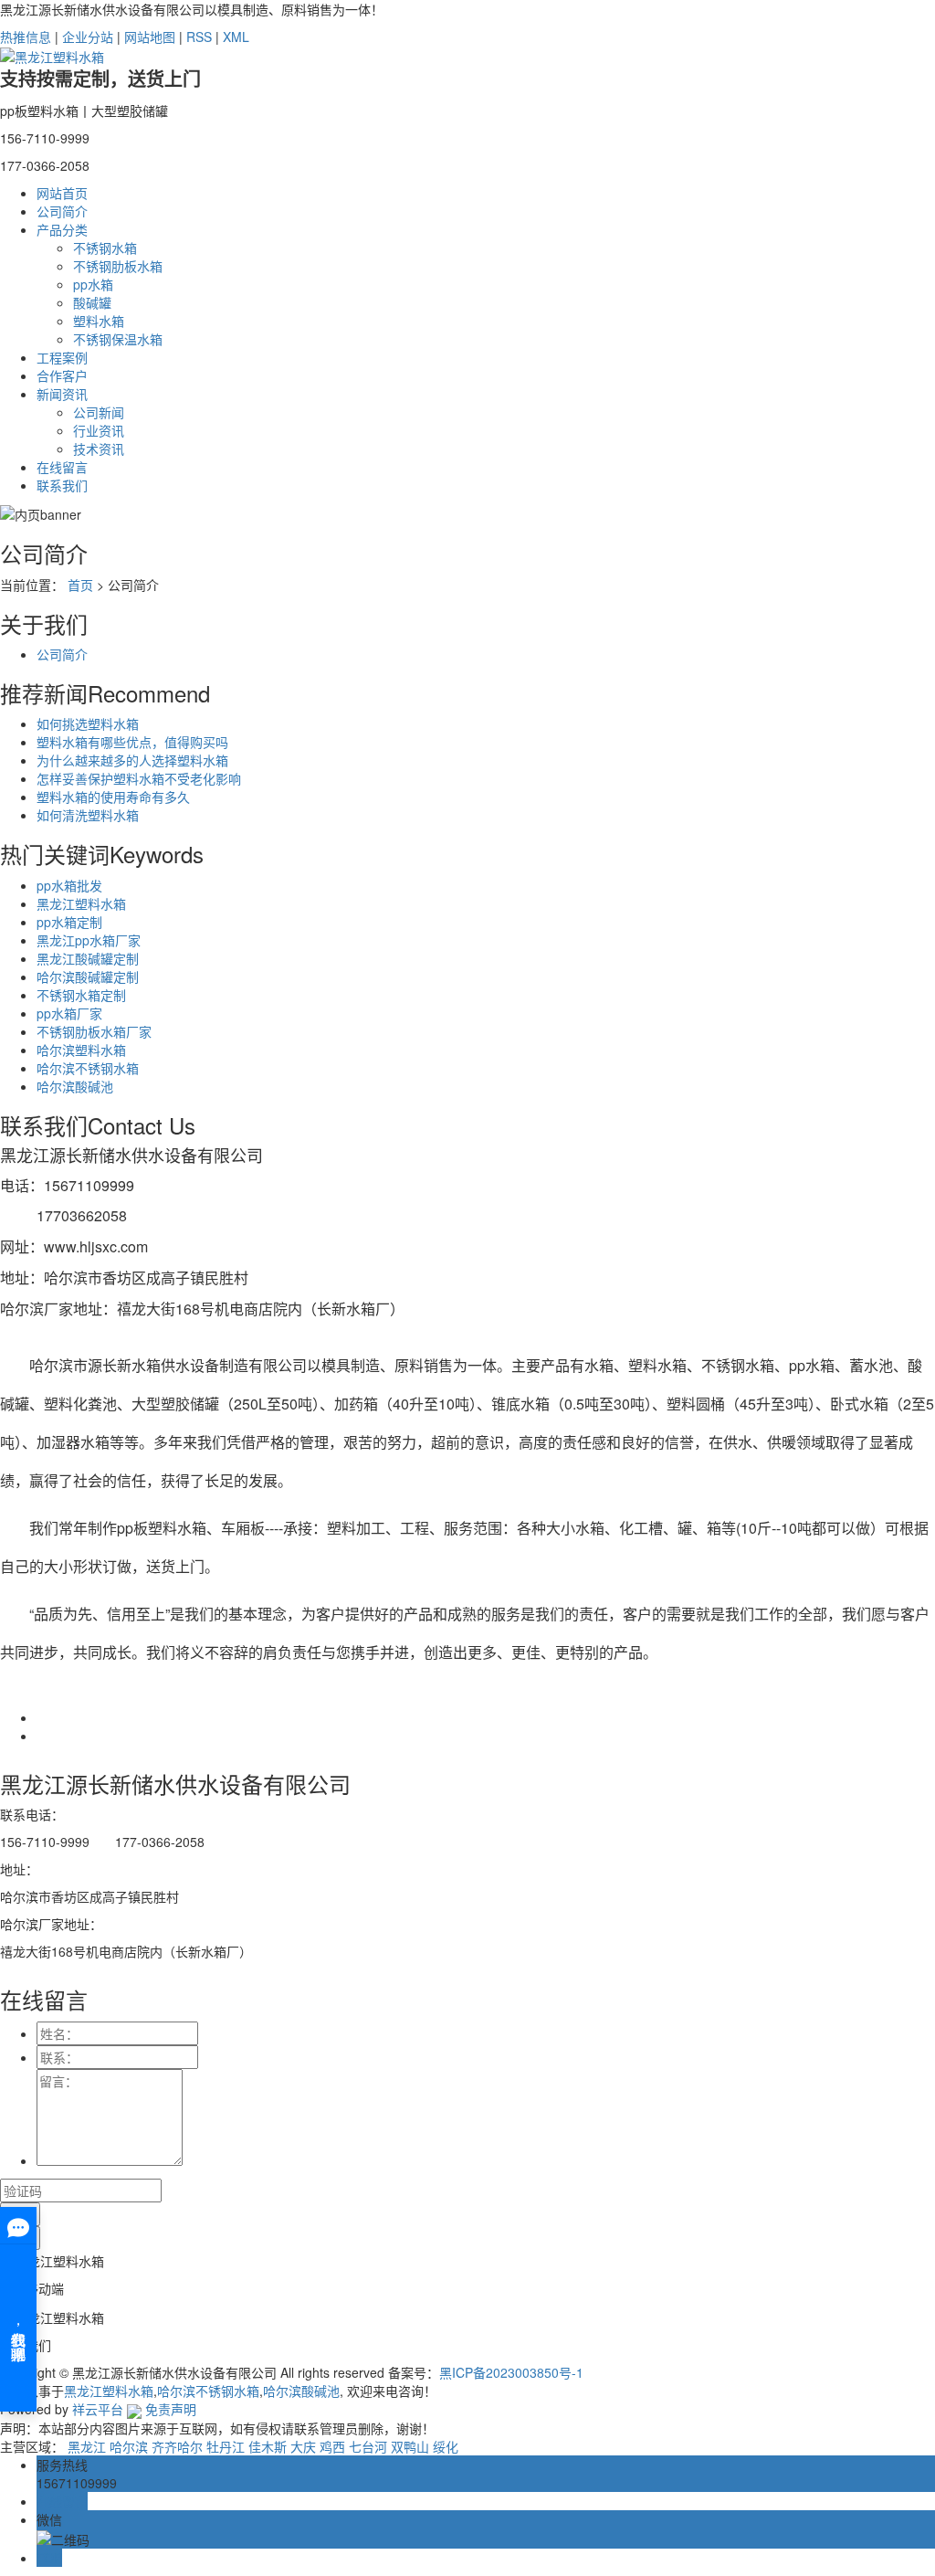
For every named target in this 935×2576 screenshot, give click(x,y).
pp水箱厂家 (69, 1013)
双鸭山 (410, 2446)
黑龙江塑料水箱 (81, 903)
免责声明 (171, 2409)
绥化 (446, 2446)
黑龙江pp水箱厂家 (89, 940)
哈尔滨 (129, 2446)
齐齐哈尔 (177, 2446)
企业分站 (88, 37)
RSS (199, 37)
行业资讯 (99, 430)
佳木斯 (268, 2446)
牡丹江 (226, 2446)
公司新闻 (99, 412)
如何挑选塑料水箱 (88, 723)
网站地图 (150, 37)
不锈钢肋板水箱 (118, 266)
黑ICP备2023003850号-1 (511, 2372)
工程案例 (62, 357)
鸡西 (332, 2446)
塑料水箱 (99, 321)
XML (236, 37)
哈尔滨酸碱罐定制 (88, 977)
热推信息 (26, 37)
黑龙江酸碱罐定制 (88, 958)
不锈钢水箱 (105, 248)
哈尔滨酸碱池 (75, 1086)
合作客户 (62, 375)
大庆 (303, 2446)
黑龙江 (87, 2446)
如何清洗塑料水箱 (88, 815)
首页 (80, 585)
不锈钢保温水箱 (118, 339)
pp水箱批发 (69, 885)
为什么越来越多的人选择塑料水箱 (132, 760)
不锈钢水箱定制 (81, 995)
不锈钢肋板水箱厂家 (94, 1031)
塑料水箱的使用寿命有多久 (113, 797)
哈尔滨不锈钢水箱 (88, 1068)
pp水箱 (93, 284)
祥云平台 (98, 2409)
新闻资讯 (62, 394)
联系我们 (62, 485)
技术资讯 (99, 449)
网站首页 (62, 193)
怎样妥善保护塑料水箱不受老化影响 (139, 778)
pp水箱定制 (69, 922)
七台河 (368, 2446)
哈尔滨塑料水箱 (81, 1050)
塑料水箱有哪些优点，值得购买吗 (132, 742)
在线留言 (62, 467)
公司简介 (62, 211)
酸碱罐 (92, 302)
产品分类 (62, 229)
